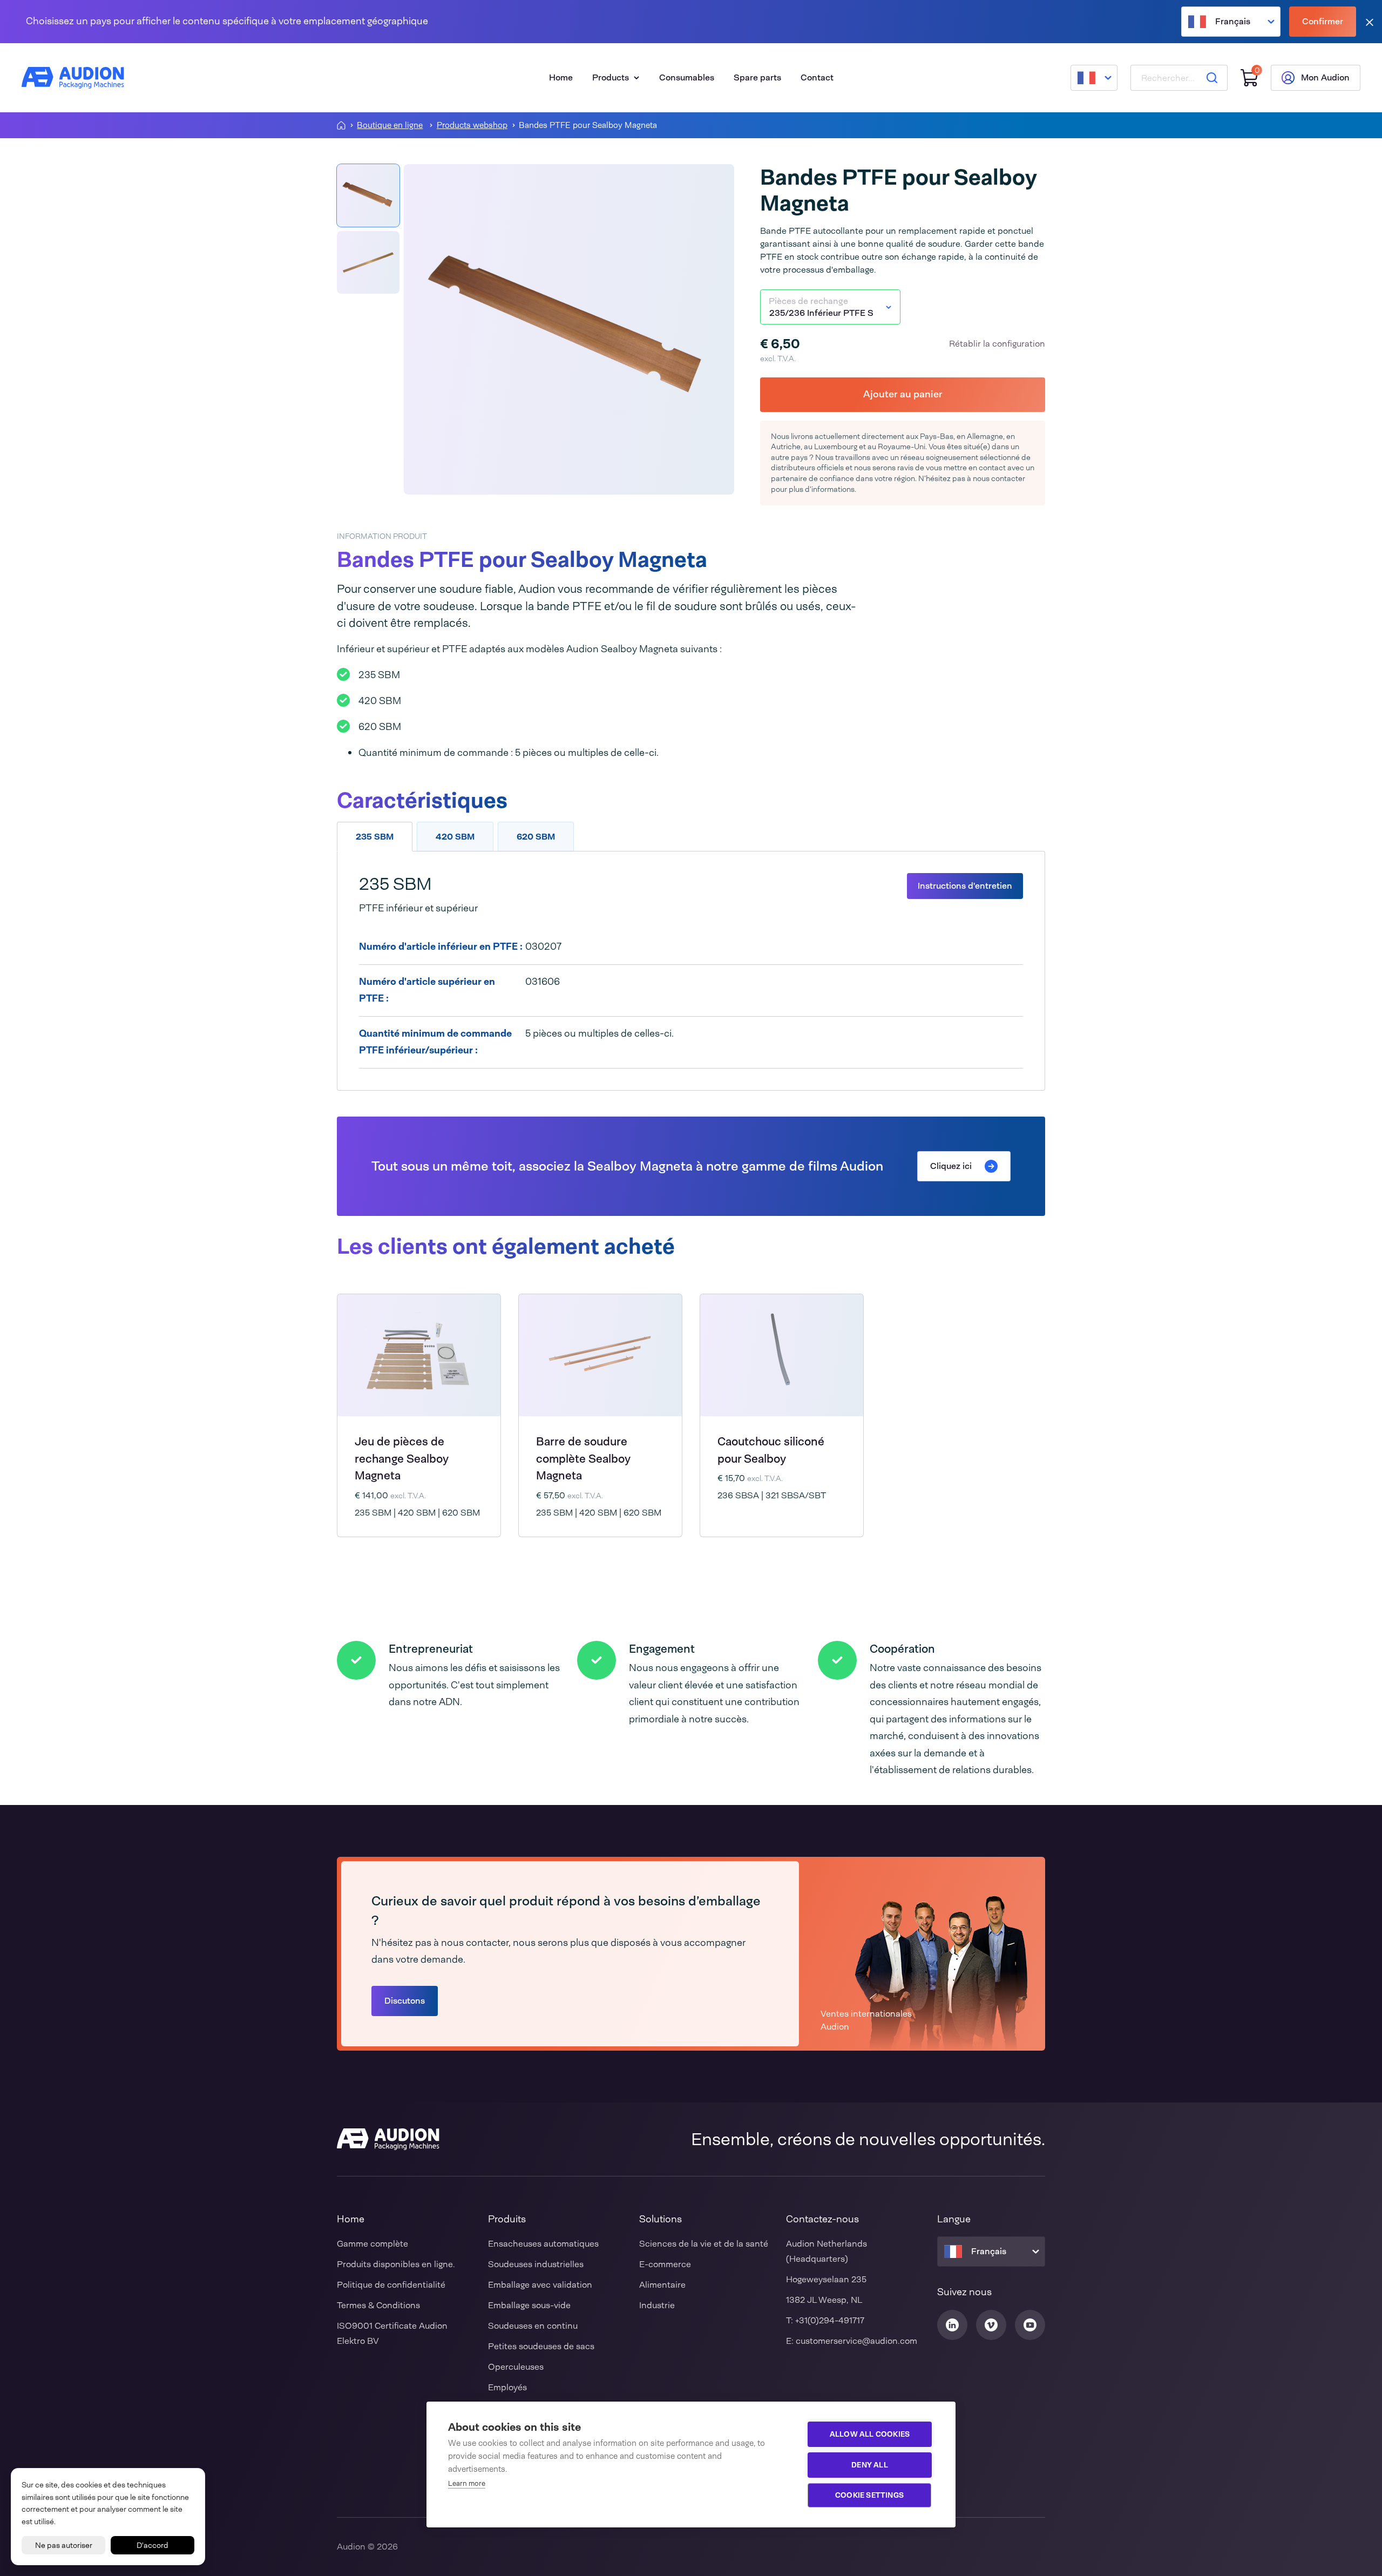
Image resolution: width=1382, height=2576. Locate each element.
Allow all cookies (870, 2434)
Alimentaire (662, 2285)
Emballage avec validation (540, 2285)
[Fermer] (1370, 22)
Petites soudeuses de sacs (541, 2346)
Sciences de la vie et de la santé (704, 2244)
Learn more (467, 2483)
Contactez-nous (822, 2219)
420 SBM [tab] (455, 837)
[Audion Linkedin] (952, 2325)
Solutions (660, 2219)
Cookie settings (869, 2495)
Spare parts (757, 77)
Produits (507, 2219)
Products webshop (472, 126)
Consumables (687, 77)
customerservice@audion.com (856, 2341)
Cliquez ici (951, 1166)
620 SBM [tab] (536, 837)
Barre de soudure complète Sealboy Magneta (583, 1459)
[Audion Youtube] (1030, 2325)
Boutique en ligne (390, 126)
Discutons (405, 2001)
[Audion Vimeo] (991, 2325)
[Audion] (73, 78)
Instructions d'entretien (965, 886)
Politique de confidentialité (391, 2285)
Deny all (870, 2465)
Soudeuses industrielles (536, 2264)
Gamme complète (372, 2244)
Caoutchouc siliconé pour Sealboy (771, 1450)
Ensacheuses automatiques (543, 2244)
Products (611, 77)
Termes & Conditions (378, 2305)
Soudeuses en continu (533, 2326)
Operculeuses (516, 2367)
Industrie (657, 2305)
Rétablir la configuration (997, 344)
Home (561, 77)
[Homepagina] (341, 125)
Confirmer (1323, 21)
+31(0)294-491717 (830, 2320)
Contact (817, 77)
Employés (507, 2387)
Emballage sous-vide (529, 2305)
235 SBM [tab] (375, 837)
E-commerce (665, 2264)
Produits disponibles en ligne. (396, 2264)
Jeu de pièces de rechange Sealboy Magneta (402, 1459)
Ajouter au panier (903, 394)
